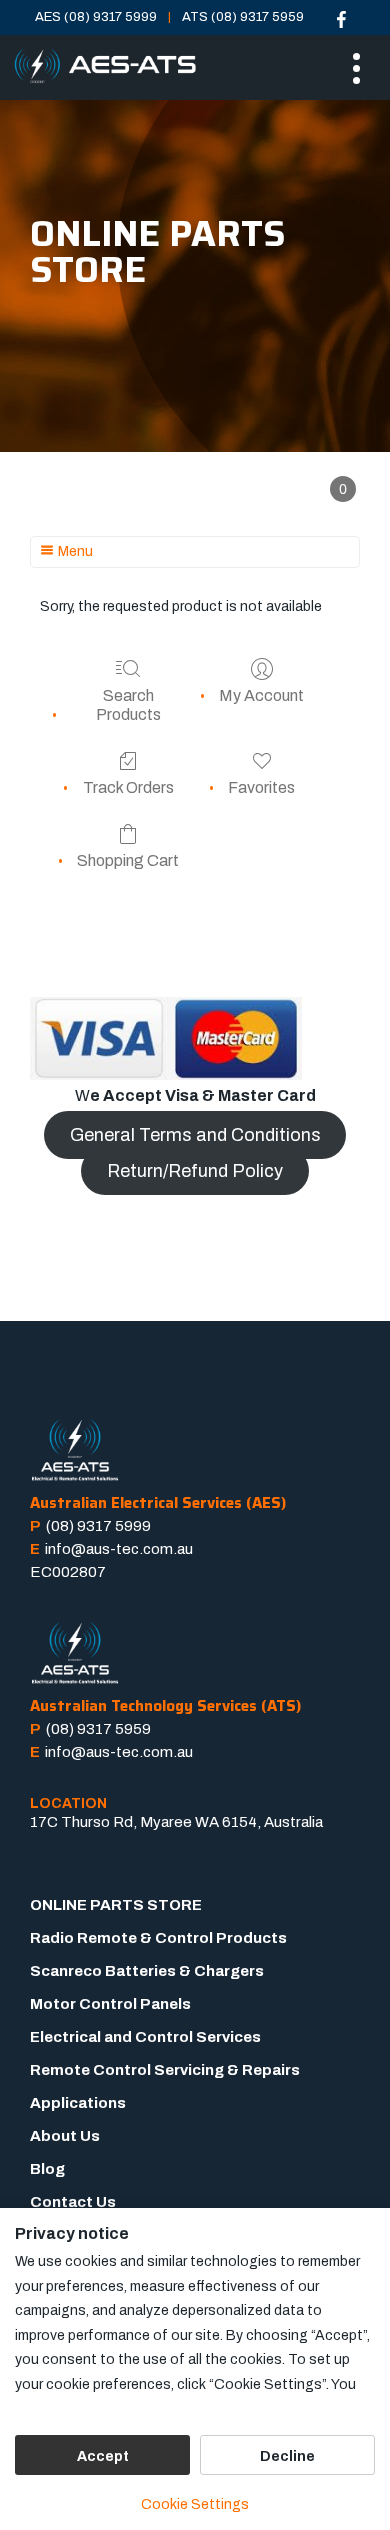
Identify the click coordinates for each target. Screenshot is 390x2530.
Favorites (261, 787)
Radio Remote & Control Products (158, 1938)
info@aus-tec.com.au (119, 1549)
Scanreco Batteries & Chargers (147, 1971)
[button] (343, 489)
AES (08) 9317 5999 (96, 17)
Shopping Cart (128, 860)
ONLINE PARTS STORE (116, 1905)
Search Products (128, 705)
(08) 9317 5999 (98, 1526)
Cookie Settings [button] (195, 2504)
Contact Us (73, 2202)
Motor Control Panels (110, 2004)
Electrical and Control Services (145, 2037)
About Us (65, 2136)
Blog (47, 2169)
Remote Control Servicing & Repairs (165, 2070)
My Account (261, 695)
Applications (78, 2103)
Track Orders (128, 787)
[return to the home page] (105, 67)
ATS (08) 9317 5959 (243, 17)
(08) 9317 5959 (98, 1729)
